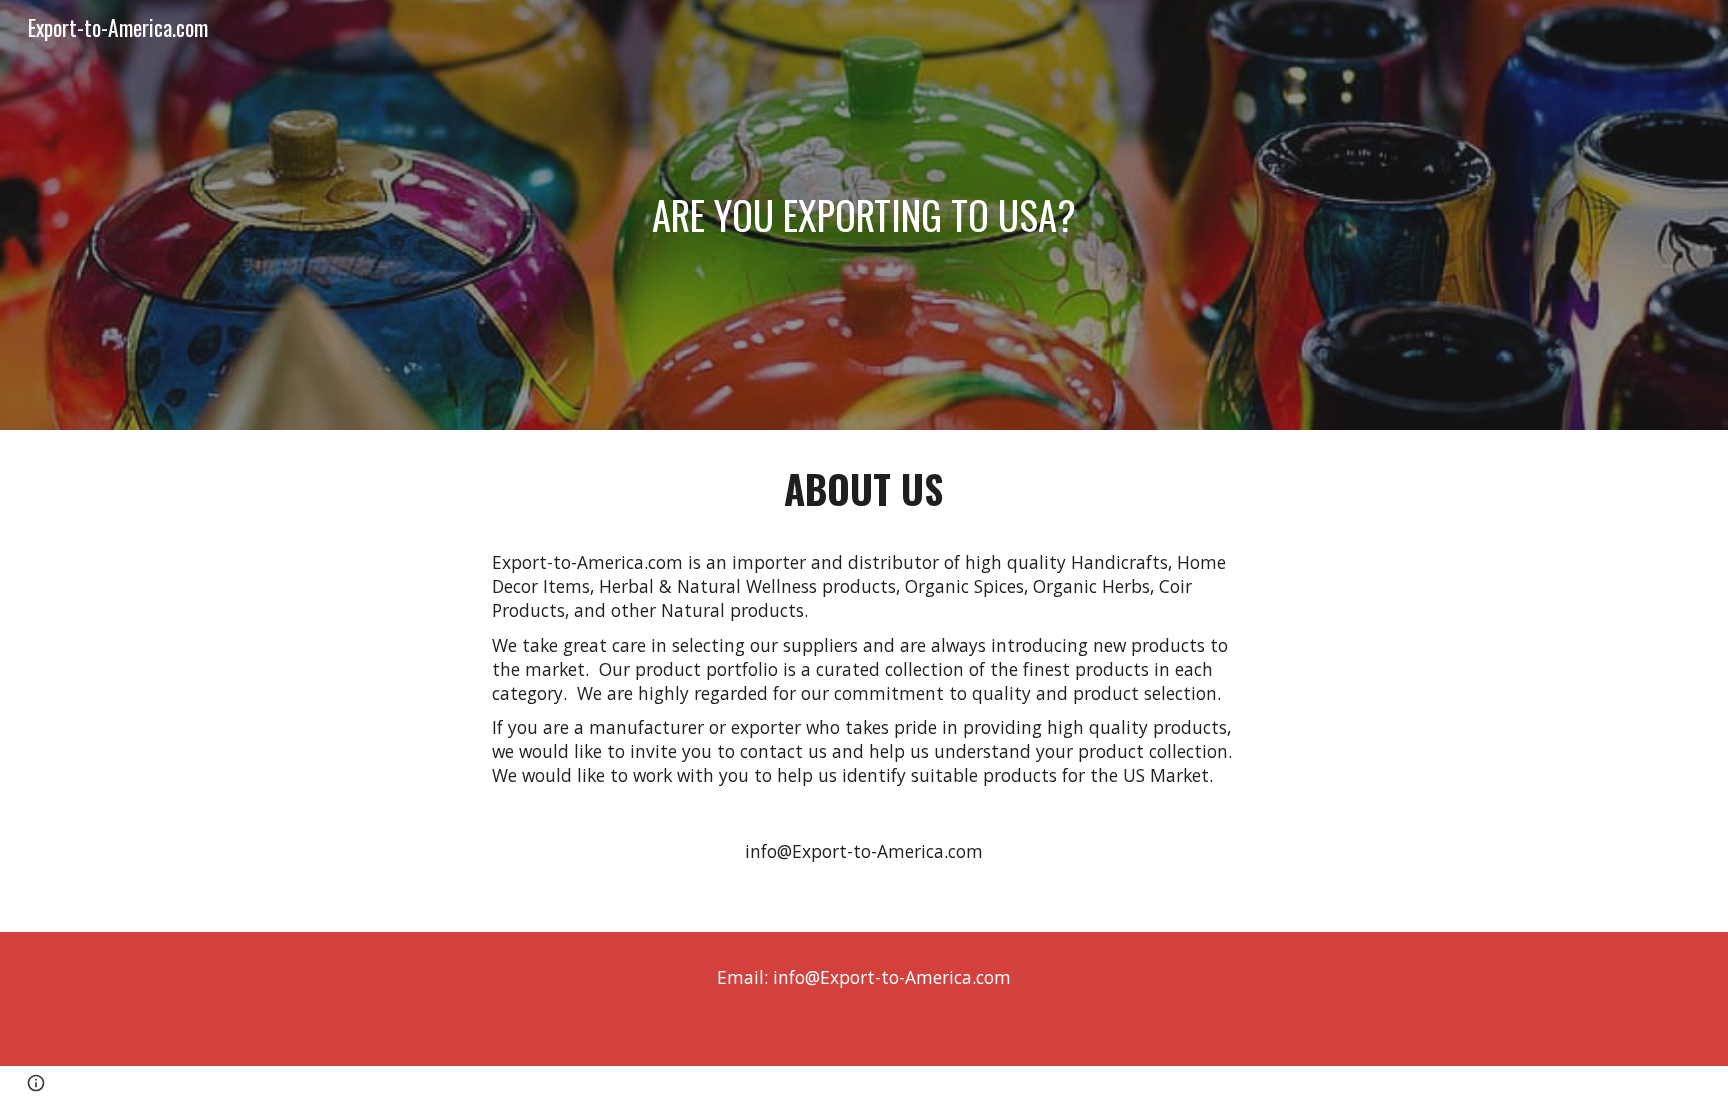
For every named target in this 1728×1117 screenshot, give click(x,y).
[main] (864, 215)
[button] (36, 1083)
